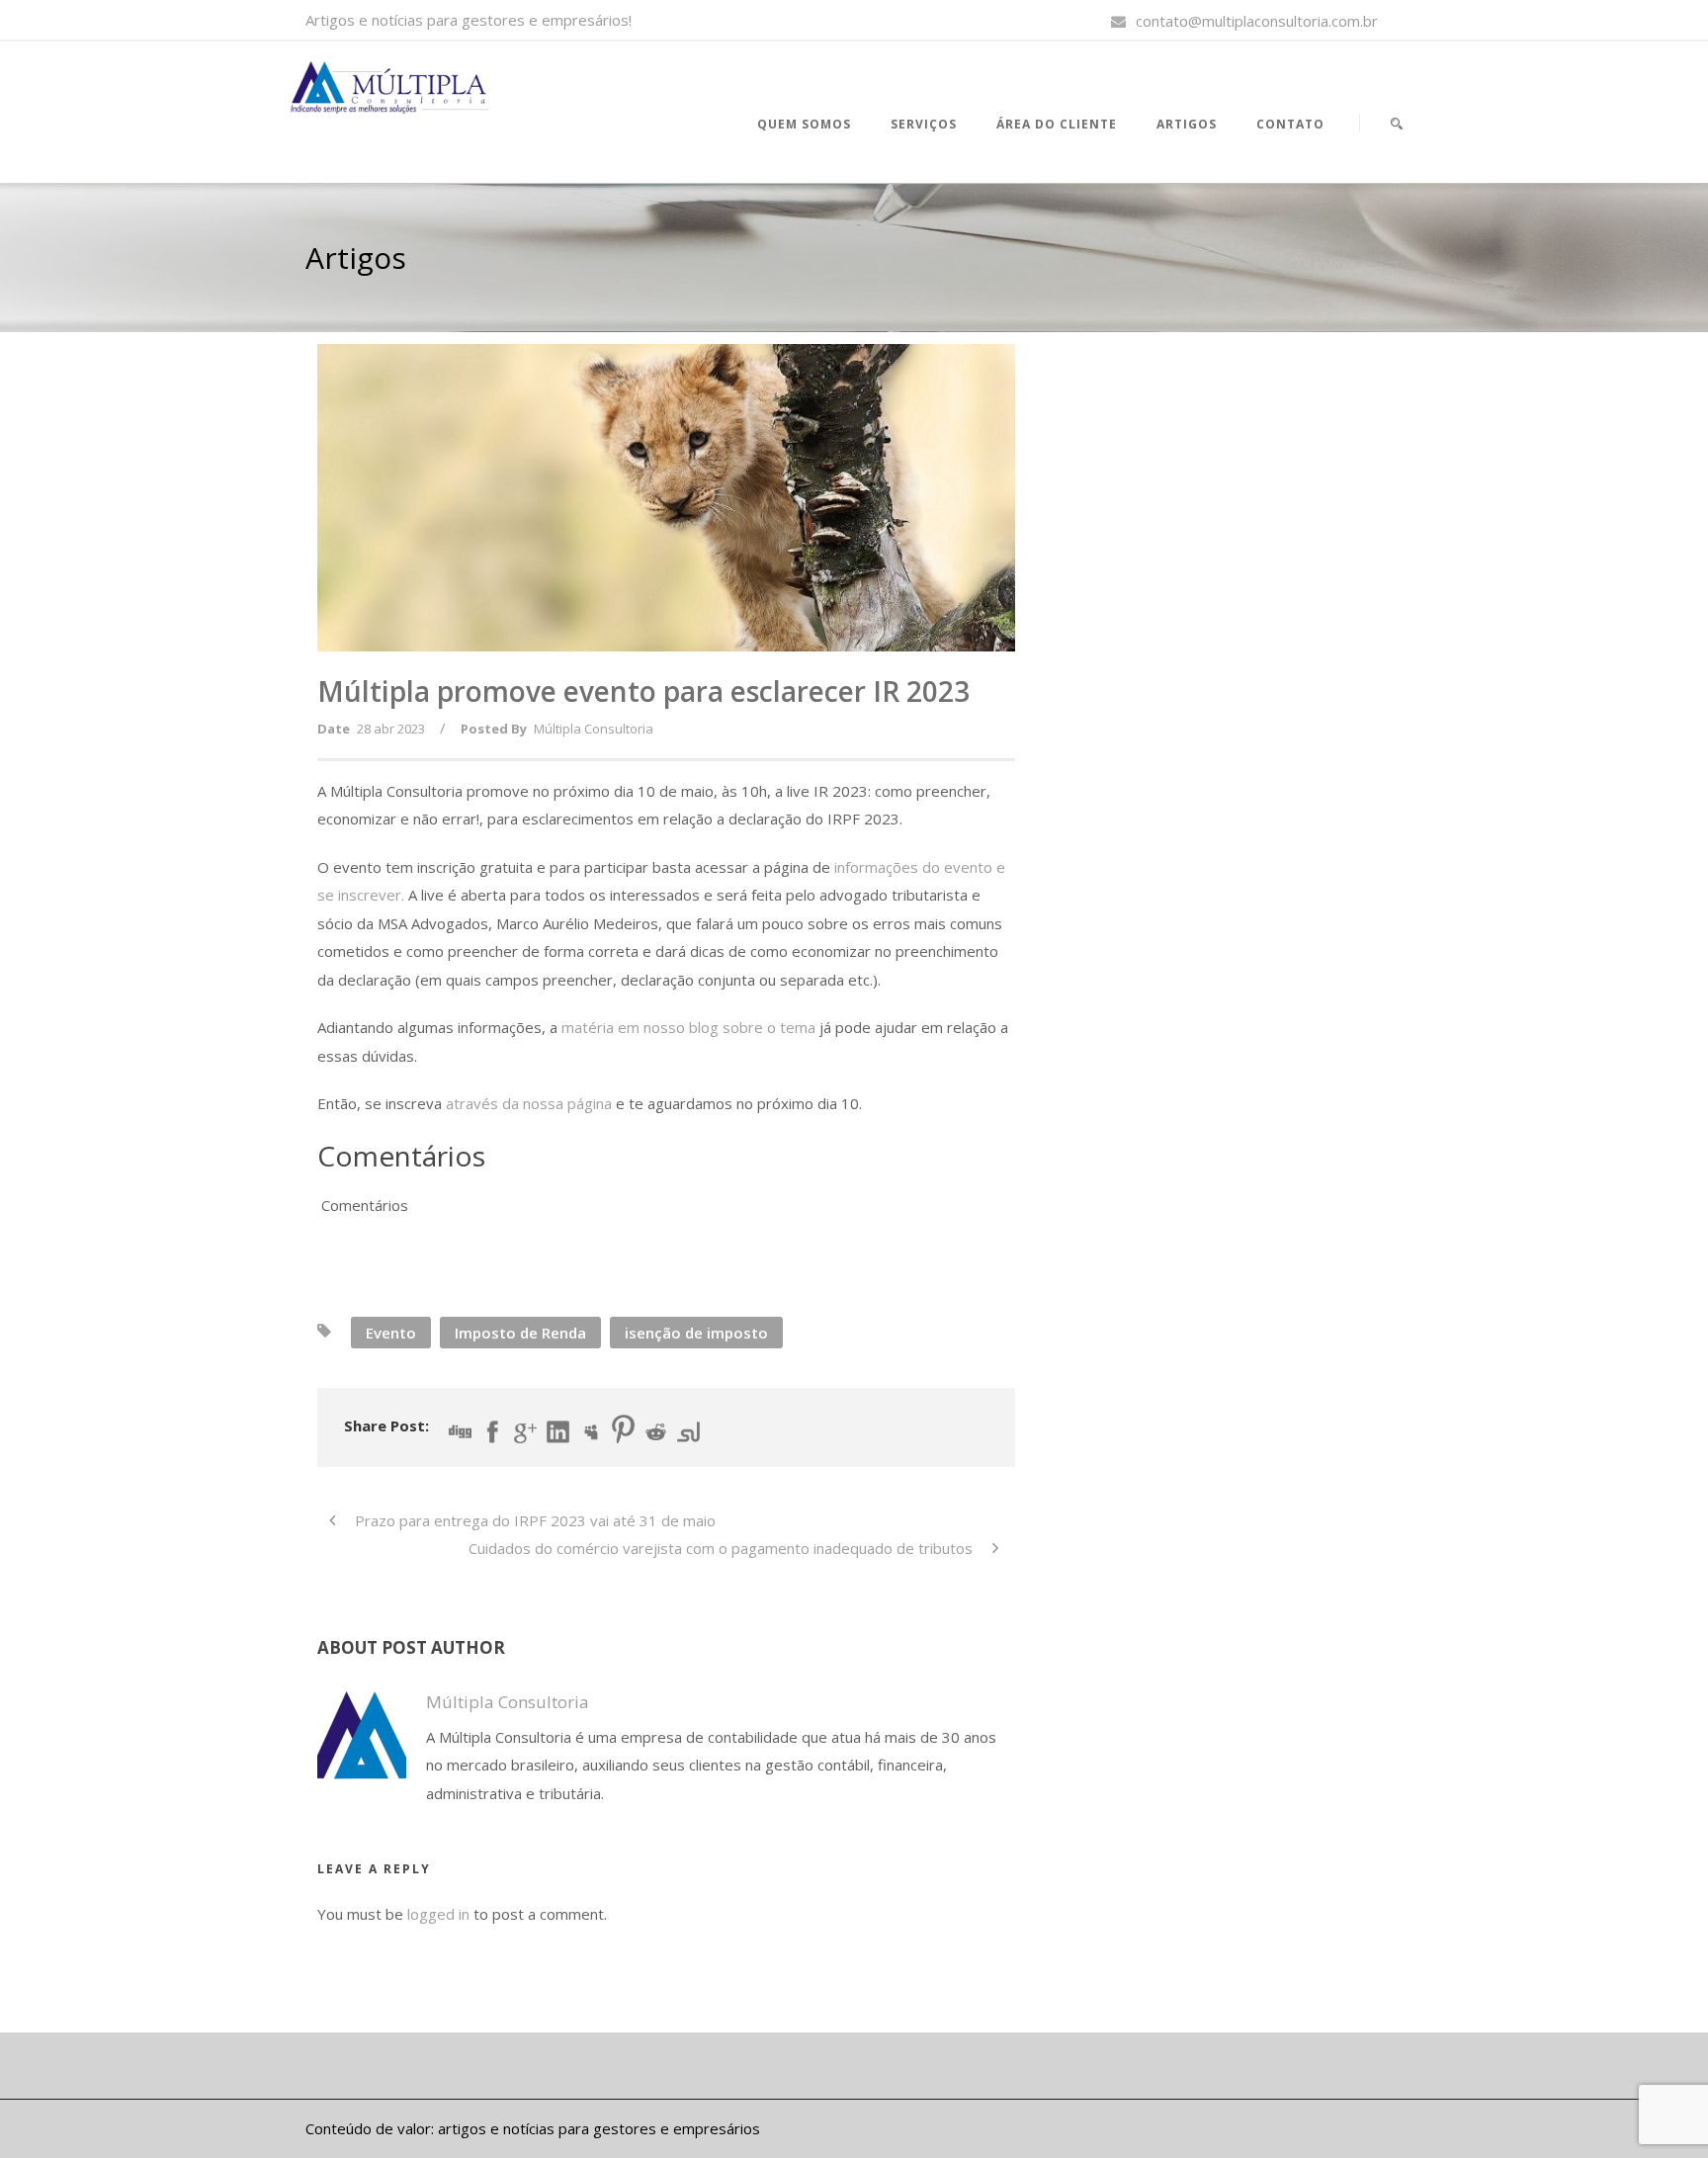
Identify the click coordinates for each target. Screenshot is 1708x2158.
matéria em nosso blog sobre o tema (688, 1027)
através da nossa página (529, 1103)
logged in (438, 1914)
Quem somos (804, 124)
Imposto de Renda (520, 1333)
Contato (1290, 124)
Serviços (924, 124)
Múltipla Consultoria (594, 729)
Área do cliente (1057, 124)
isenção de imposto (696, 1333)
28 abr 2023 (391, 729)
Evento (391, 1333)
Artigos (1187, 124)
